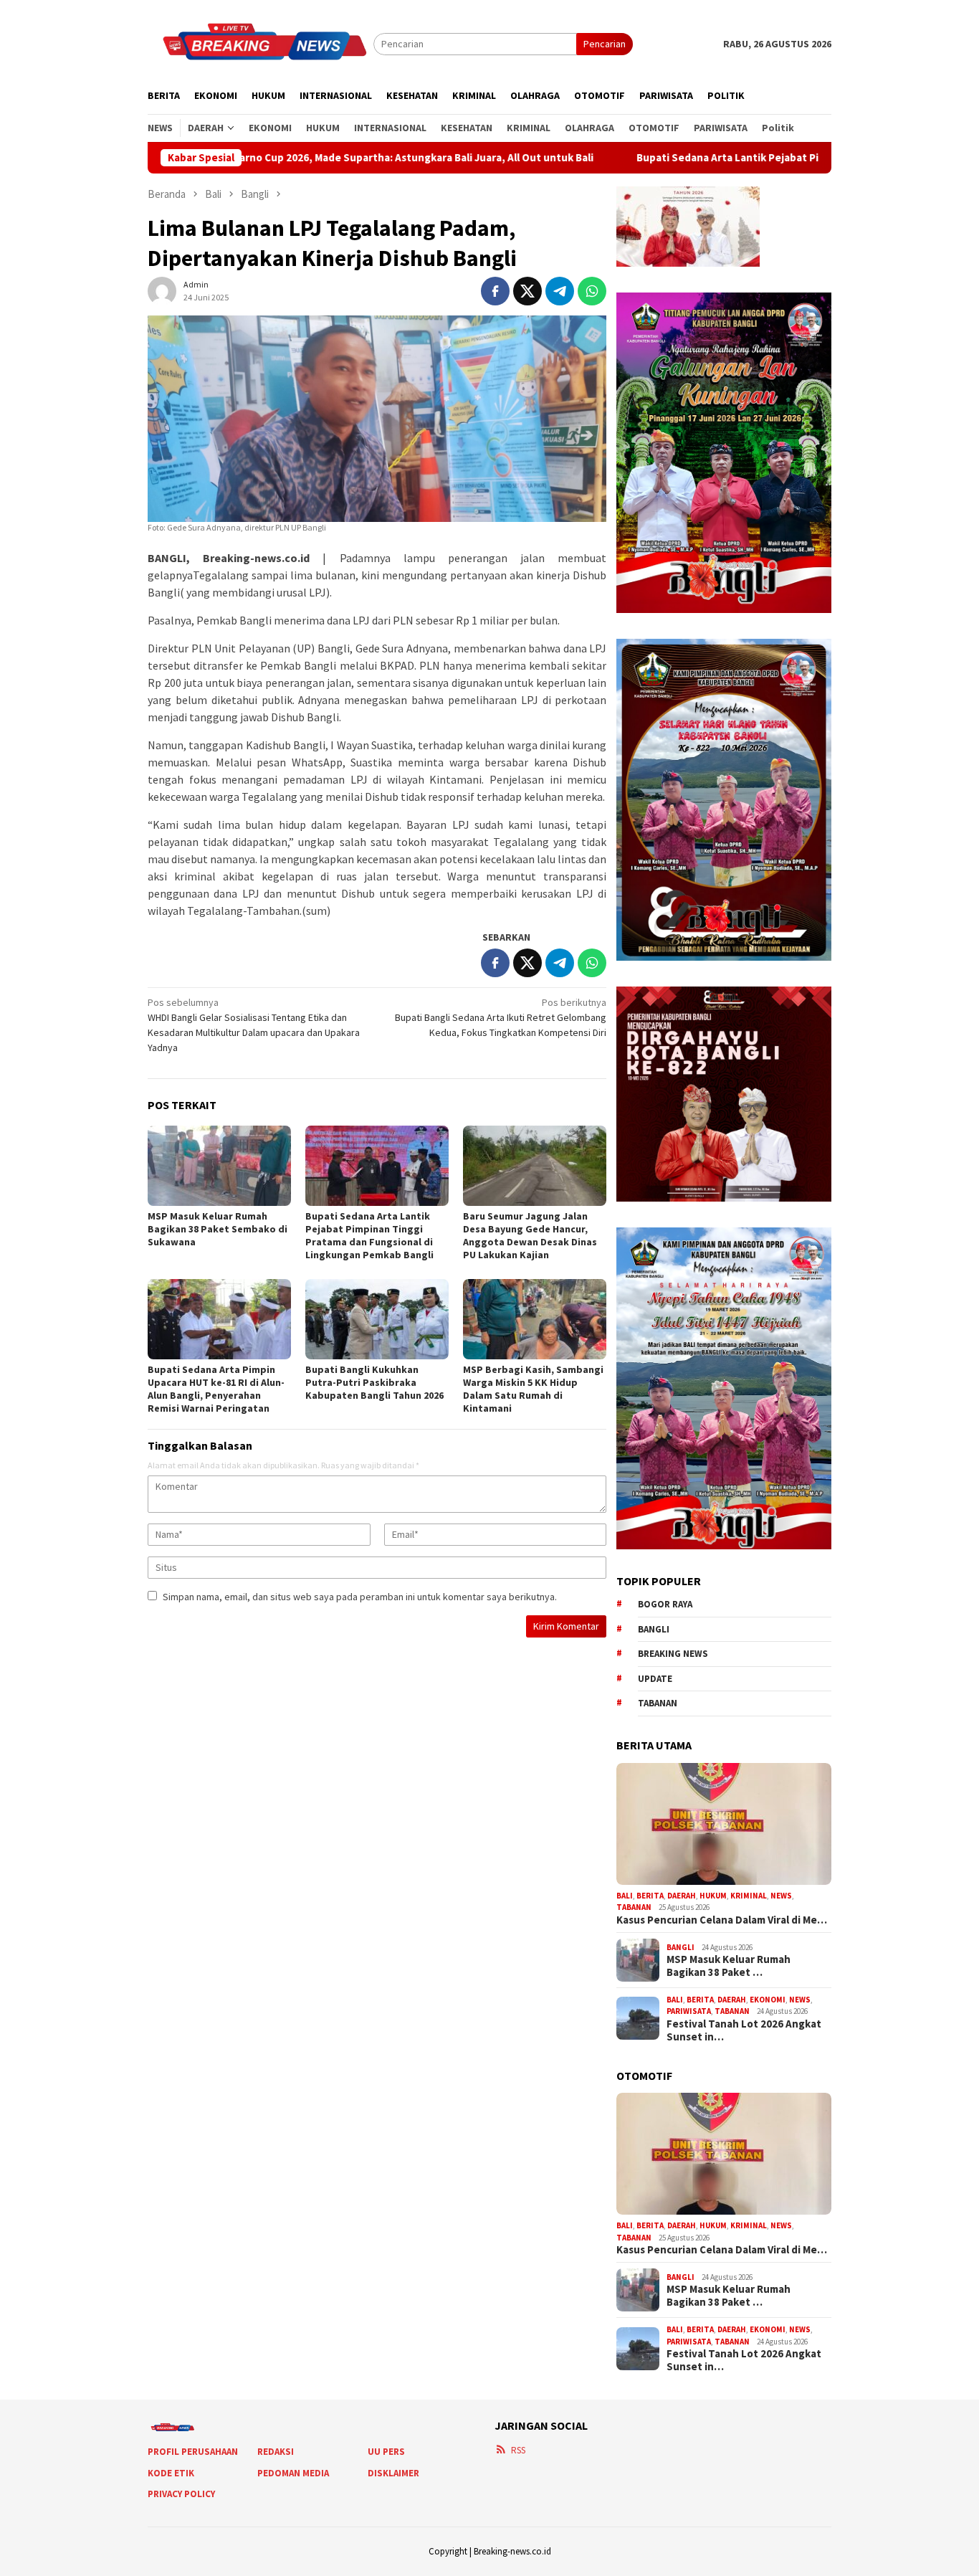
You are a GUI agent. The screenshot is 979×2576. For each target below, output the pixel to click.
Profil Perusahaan (193, 2452)
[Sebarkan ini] (495, 291)
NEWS (781, 1896)
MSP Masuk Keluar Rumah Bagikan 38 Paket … (729, 1966)
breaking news (673, 1654)
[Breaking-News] (261, 43)
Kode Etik (171, 2473)
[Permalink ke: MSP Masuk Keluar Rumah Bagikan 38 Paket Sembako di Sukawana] (219, 1166)
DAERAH (682, 1896)
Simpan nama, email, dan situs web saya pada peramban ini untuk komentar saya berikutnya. (360, 1597)
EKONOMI (768, 2000)
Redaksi (276, 2452)
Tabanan (658, 1703)
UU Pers (386, 2452)
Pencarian (605, 44)
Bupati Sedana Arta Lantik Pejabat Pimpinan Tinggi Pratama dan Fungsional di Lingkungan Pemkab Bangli (369, 1235)
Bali (625, 1896)
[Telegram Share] (560, 291)
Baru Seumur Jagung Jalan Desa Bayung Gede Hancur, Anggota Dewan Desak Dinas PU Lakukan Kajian (530, 1235)
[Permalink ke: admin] (162, 290)
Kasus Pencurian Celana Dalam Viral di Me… (722, 1920)
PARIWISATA (689, 2011)
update (655, 1679)
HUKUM (713, 1896)
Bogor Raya (665, 1604)
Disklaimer (393, 2473)
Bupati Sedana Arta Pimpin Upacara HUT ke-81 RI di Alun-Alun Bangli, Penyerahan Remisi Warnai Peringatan (216, 1389)
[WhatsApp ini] (592, 291)
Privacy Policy (181, 2494)
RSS (518, 2450)
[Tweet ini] (527, 291)
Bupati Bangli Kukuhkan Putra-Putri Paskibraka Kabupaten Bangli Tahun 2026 (374, 1382)
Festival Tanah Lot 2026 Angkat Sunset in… (744, 2030)
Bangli (654, 1629)
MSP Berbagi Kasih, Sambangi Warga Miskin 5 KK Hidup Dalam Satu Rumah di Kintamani (533, 1389)
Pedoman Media (293, 2473)
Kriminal (749, 1896)
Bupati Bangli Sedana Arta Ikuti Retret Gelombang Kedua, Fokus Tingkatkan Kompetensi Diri (501, 1017)
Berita (650, 1896)
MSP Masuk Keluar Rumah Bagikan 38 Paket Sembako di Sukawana (218, 1229)
